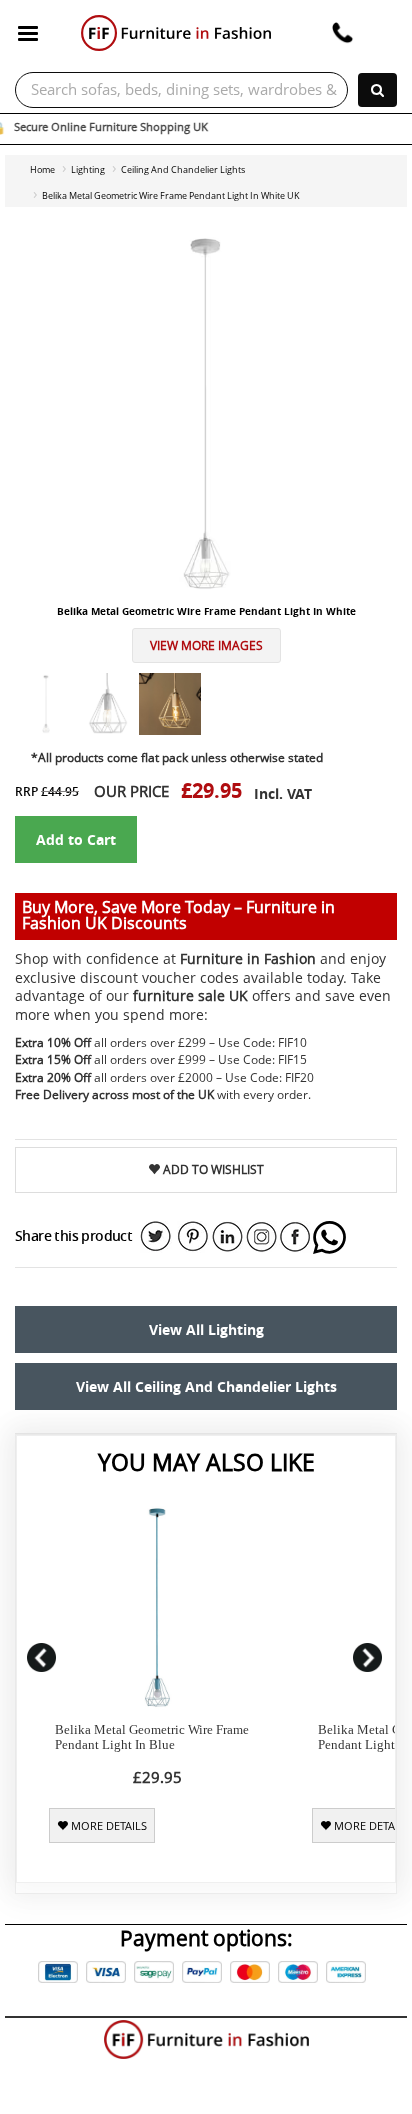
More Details (107, 1826)
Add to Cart (76, 839)
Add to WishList (212, 1169)
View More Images (206, 645)
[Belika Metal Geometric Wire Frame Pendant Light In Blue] (157, 1607)
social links (156, 1237)
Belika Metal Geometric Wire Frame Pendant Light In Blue (152, 1737)
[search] (377, 90)
